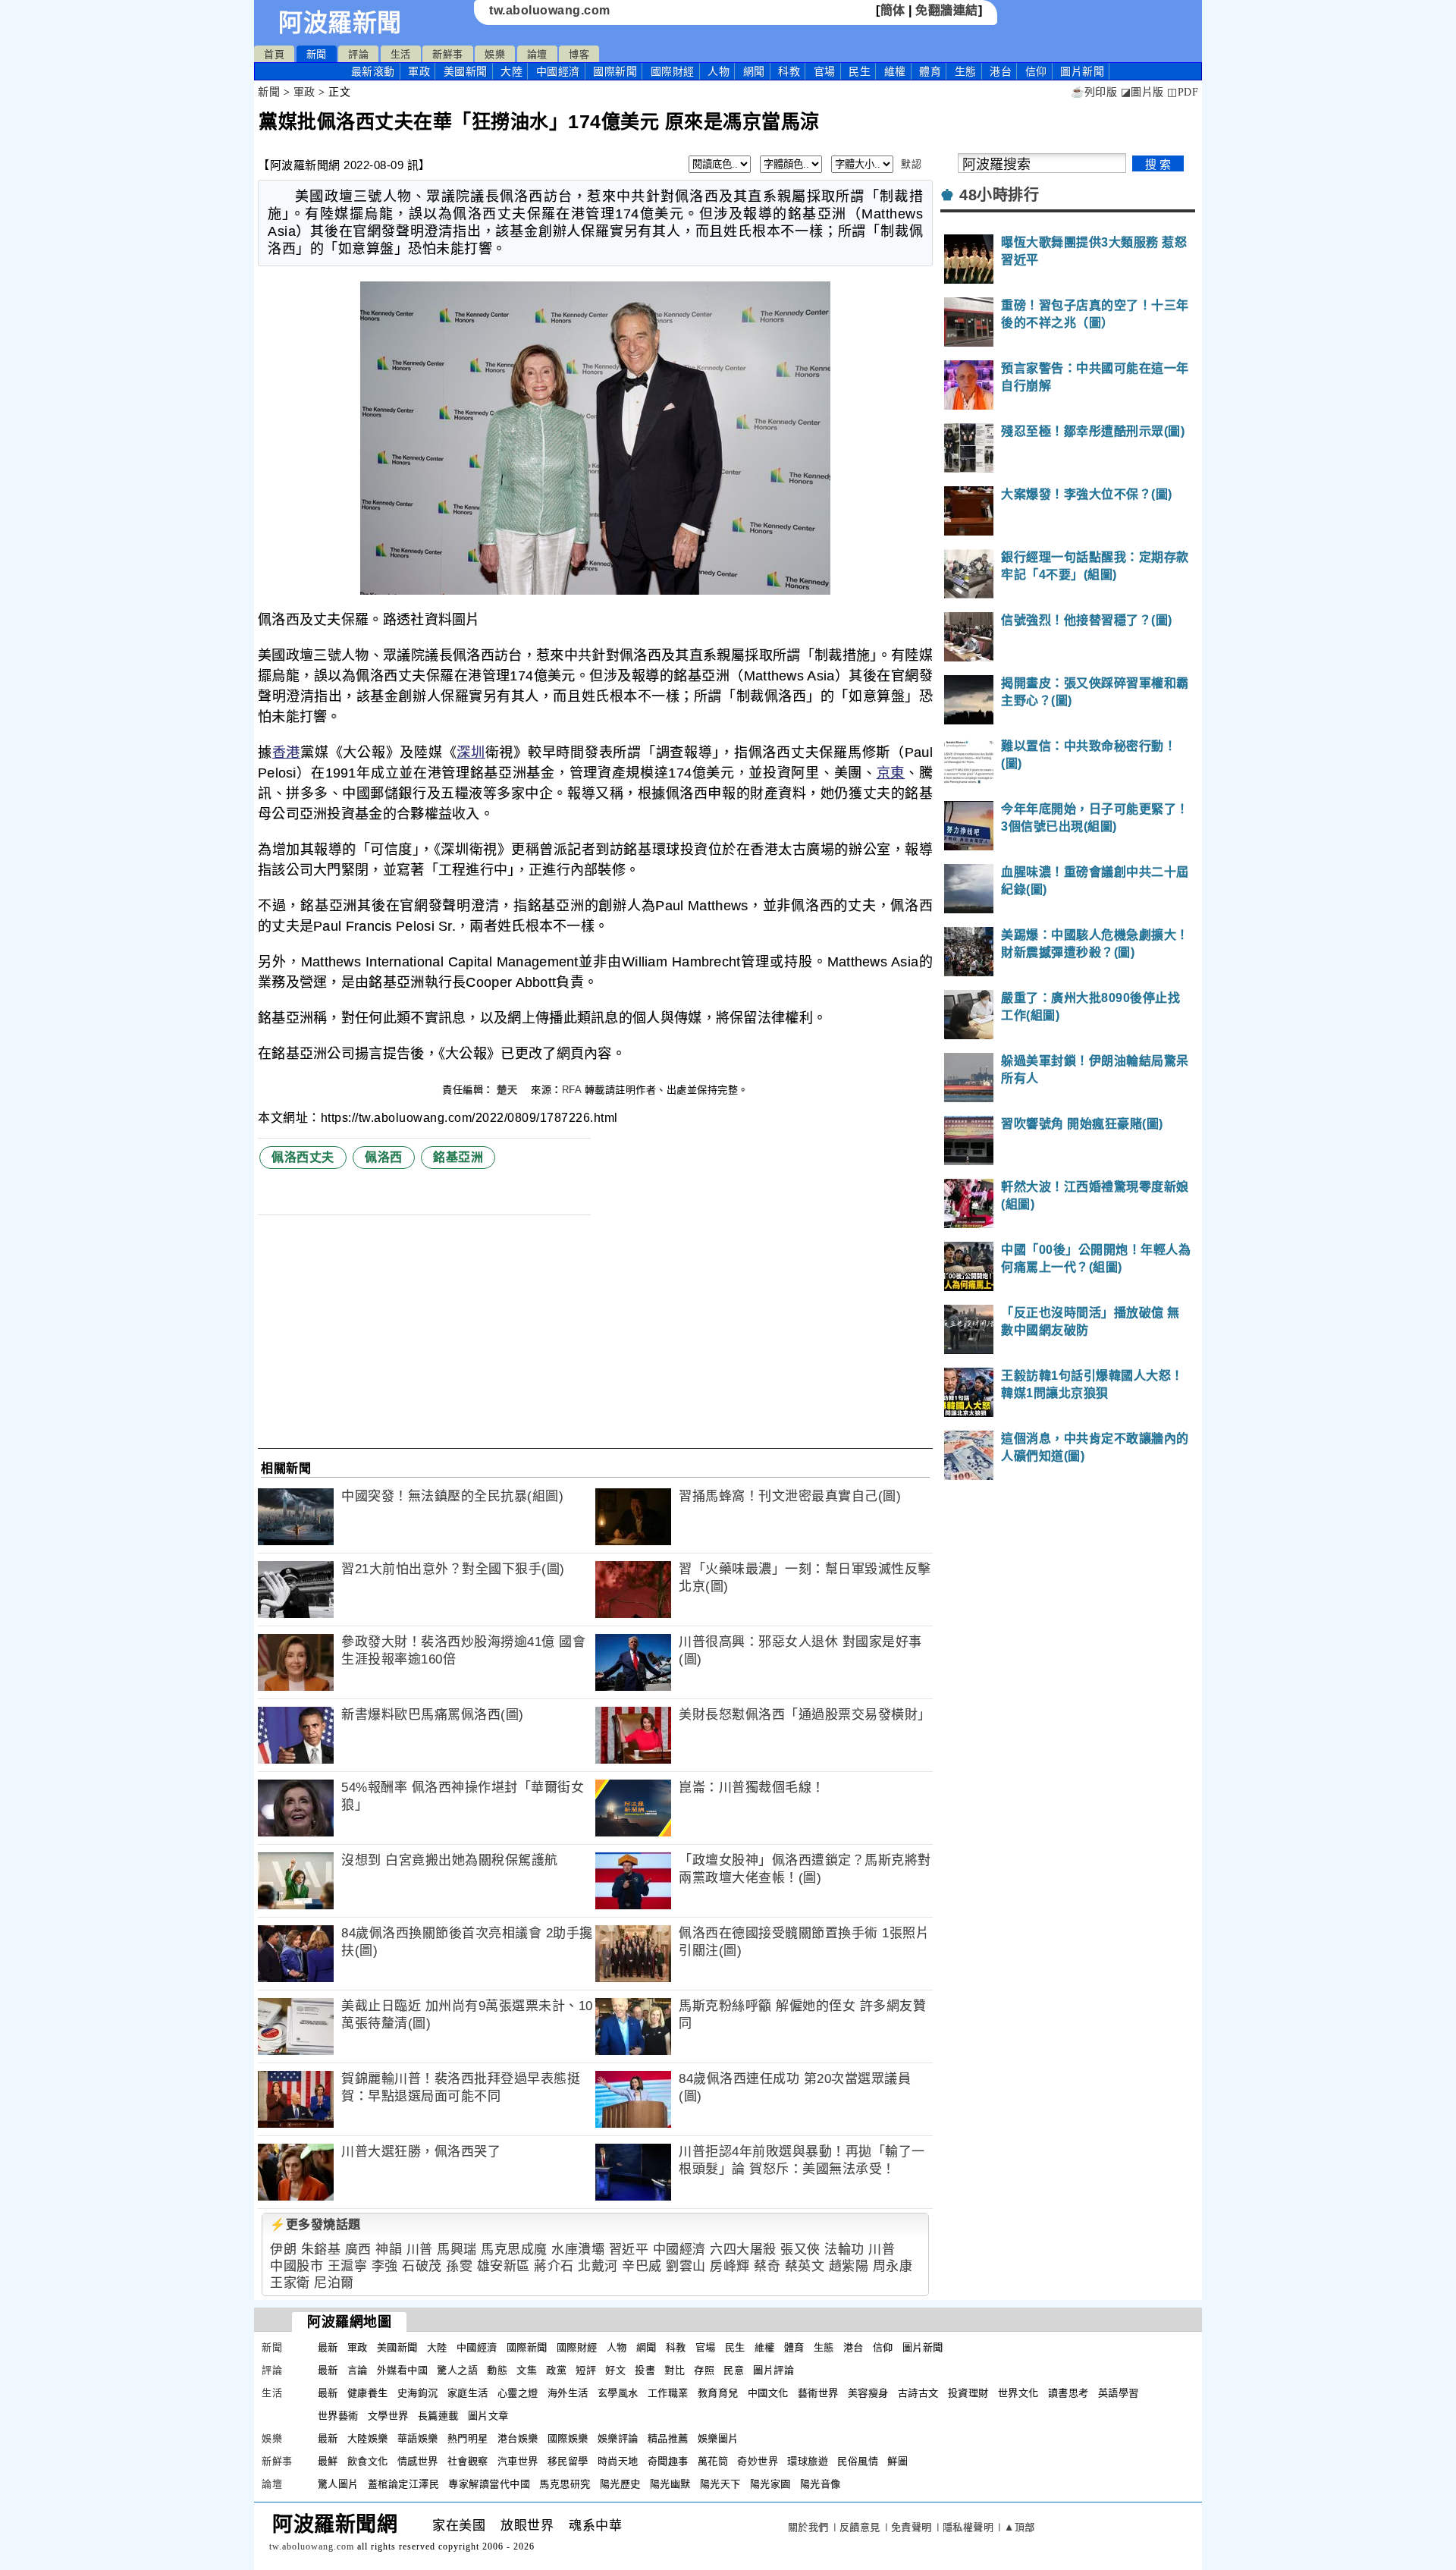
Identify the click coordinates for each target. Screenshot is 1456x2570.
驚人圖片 (338, 2484)
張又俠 (800, 2250)
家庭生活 (468, 2393)
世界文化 (1018, 2393)
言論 (358, 2370)
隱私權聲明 (968, 2527)
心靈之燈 (518, 2393)
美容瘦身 (868, 2393)
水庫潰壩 (578, 2250)
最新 (373, 71)
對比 (675, 2370)
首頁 (274, 54)
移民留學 (568, 2461)
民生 (860, 71)
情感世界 (418, 2461)
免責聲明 (912, 2527)
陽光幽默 (670, 2484)
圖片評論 (773, 2370)
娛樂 (495, 54)
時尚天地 (618, 2461)
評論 (358, 54)
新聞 (317, 54)
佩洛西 (384, 1157)
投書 (645, 2370)
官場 (825, 71)
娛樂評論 (618, 2438)
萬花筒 (713, 2461)
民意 (734, 2370)
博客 (579, 54)
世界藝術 (338, 2416)
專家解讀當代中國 (489, 2484)
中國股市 (297, 2266)
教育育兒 (718, 2393)
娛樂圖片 (718, 2438)
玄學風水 (618, 2393)
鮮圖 (897, 2461)
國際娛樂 (568, 2438)
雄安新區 (504, 2266)
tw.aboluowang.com (550, 10)
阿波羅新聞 (340, 23)
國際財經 (673, 71)
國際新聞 (615, 71)
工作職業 (668, 2393)
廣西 (358, 2250)
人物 (719, 71)
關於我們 (808, 2527)
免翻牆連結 (947, 10)
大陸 (511, 71)
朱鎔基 (321, 2250)
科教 (789, 71)
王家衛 (290, 2283)
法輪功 (844, 2250)
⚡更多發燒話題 (315, 2224)
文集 (527, 2370)
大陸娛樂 (368, 2438)
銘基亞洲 (458, 1157)
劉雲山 (686, 2266)
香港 (286, 752)
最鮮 (328, 2461)
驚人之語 (457, 2370)
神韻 (389, 2250)
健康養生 (368, 2393)
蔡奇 (767, 2266)
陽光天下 (720, 2484)
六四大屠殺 (743, 2250)
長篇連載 (438, 2416)
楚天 (509, 1090)
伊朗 (283, 2250)
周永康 (893, 2266)
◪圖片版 (1142, 92)
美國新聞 (466, 71)
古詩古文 (918, 2393)
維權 (895, 71)
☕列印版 (1094, 92)
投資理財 (968, 2393)
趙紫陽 (849, 2266)
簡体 (893, 10)
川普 (420, 2250)
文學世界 (388, 2416)
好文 (615, 2370)
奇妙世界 (758, 2461)
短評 (586, 2370)
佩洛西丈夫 (303, 1157)
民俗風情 (858, 2461)
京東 (891, 773)
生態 (966, 71)
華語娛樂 (418, 2438)
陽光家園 (770, 2484)
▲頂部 (1020, 2527)
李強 (385, 2266)
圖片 (1082, 71)
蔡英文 (805, 2266)
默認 (911, 164)
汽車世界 (518, 2461)
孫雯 (459, 2266)
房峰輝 (730, 2266)
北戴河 (598, 2266)
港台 (1001, 71)
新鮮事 (448, 54)
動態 (497, 2370)
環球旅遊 (808, 2461)
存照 (704, 2370)
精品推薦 (668, 2438)
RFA (572, 1090)
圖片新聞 (923, 2347)
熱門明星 (468, 2438)
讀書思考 (1068, 2393)
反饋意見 (860, 2527)
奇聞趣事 (668, 2461)
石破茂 (422, 2266)
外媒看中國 (403, 2370)
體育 (930, 71)
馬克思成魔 (514, 2250)
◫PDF (1183, 92)
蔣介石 (554, 2266)
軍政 (419, 71)
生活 (401, 54)
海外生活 (568, 2393)
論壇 (537, 54)
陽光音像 (821, 2484)
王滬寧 (348, 2266)
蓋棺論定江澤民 (404, 2484)
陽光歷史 (620, 2484)
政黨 (556, 2370)
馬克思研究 (565, 2484)
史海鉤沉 (418, 2393)
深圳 (471, 752)
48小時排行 (999, 195)
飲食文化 (368, 2461)
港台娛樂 (518, 2438)
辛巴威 (642, 2266)
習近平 (629, 2250)
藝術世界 (818, 2393)
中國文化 (768, 2393)
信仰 (1036, 71)
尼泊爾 (334, 2283)
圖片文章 (488, 2416)
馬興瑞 (457, 2250)
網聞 (754, 71)
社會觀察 (468, 2461)
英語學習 (1119, 2393)
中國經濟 (558, 71)
